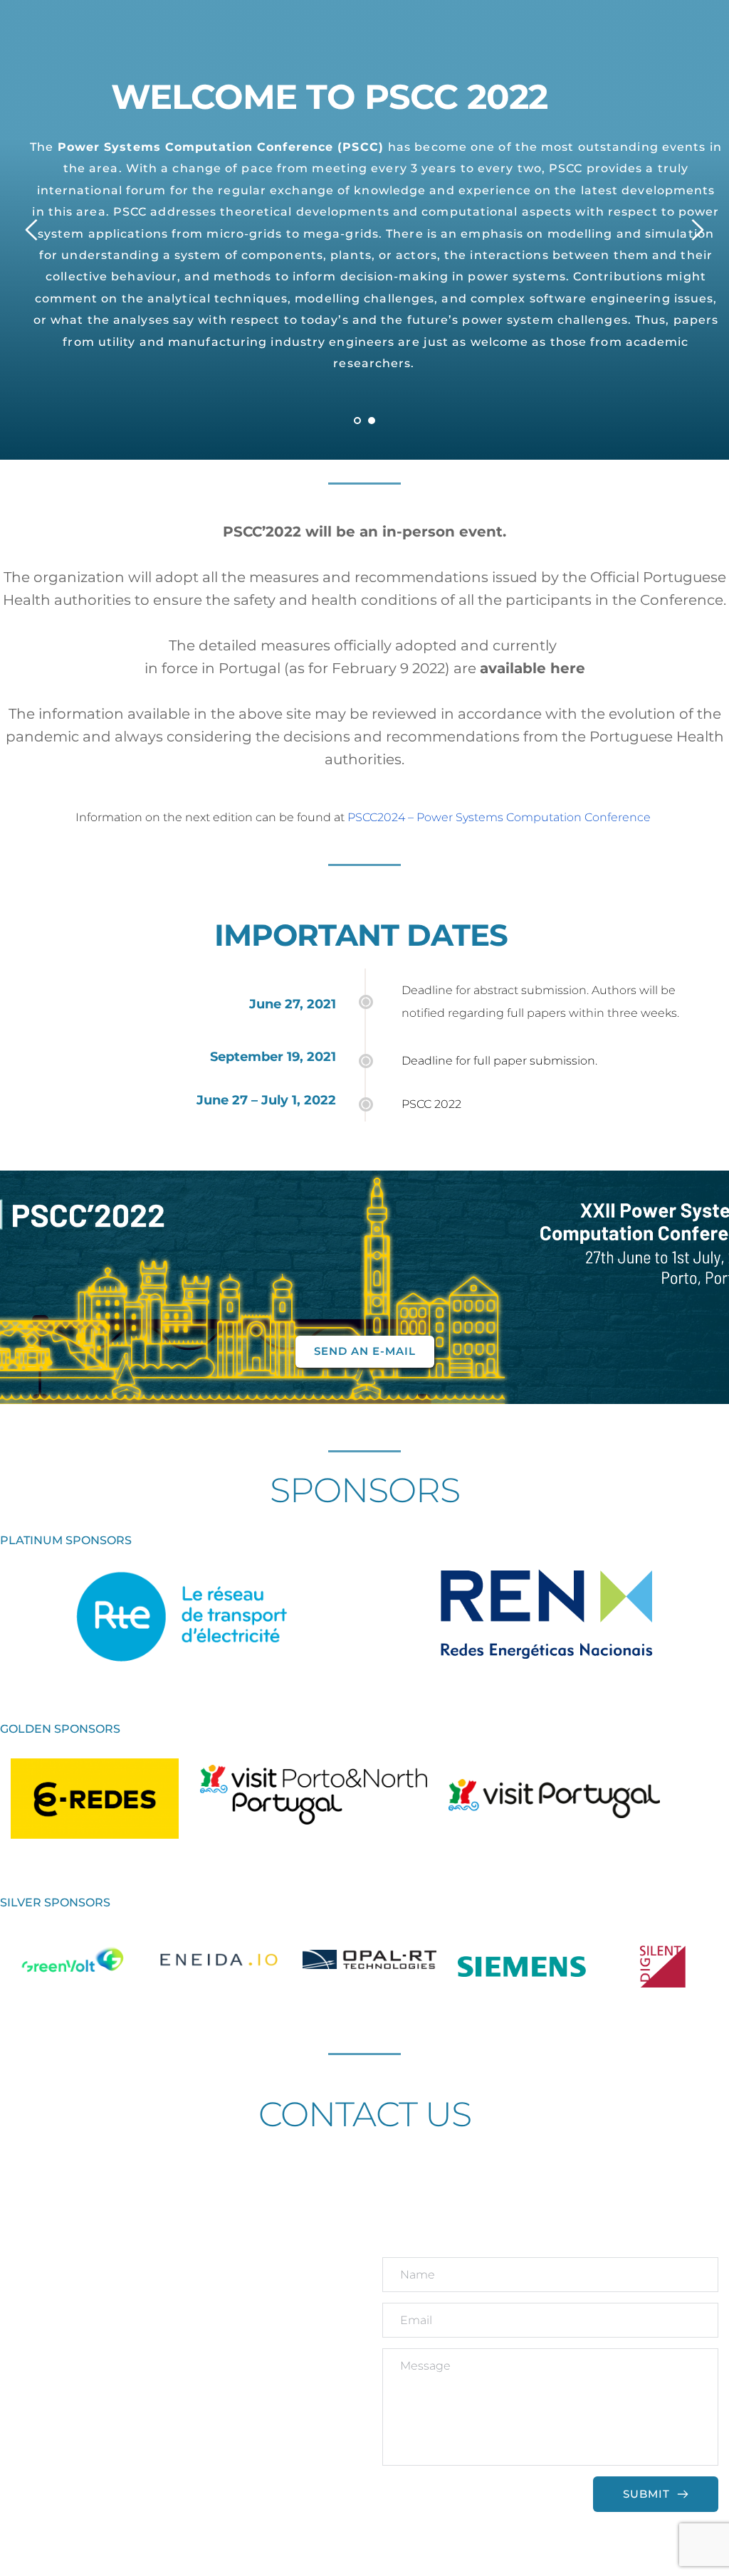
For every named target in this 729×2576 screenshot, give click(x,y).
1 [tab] (357, 421)
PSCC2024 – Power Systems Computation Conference (499, 817)
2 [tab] (372, 421)
